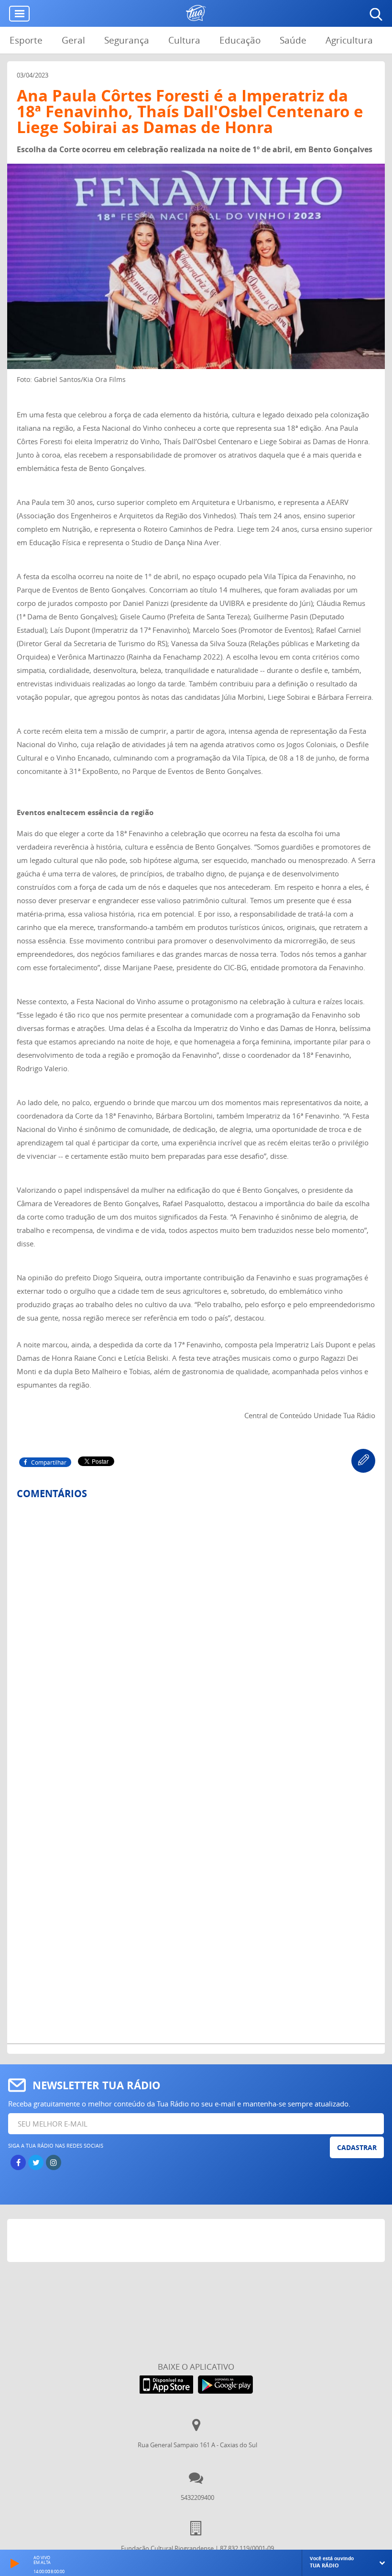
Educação (240, 40)
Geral (73, 40)
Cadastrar (357, 2147)
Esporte (26, 40)
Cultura (184, 40)
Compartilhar (49, 1462)
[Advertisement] (196, 2243)
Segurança (127, 40)
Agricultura (349, 40)
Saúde (293, 40)
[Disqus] (196, 1634)
